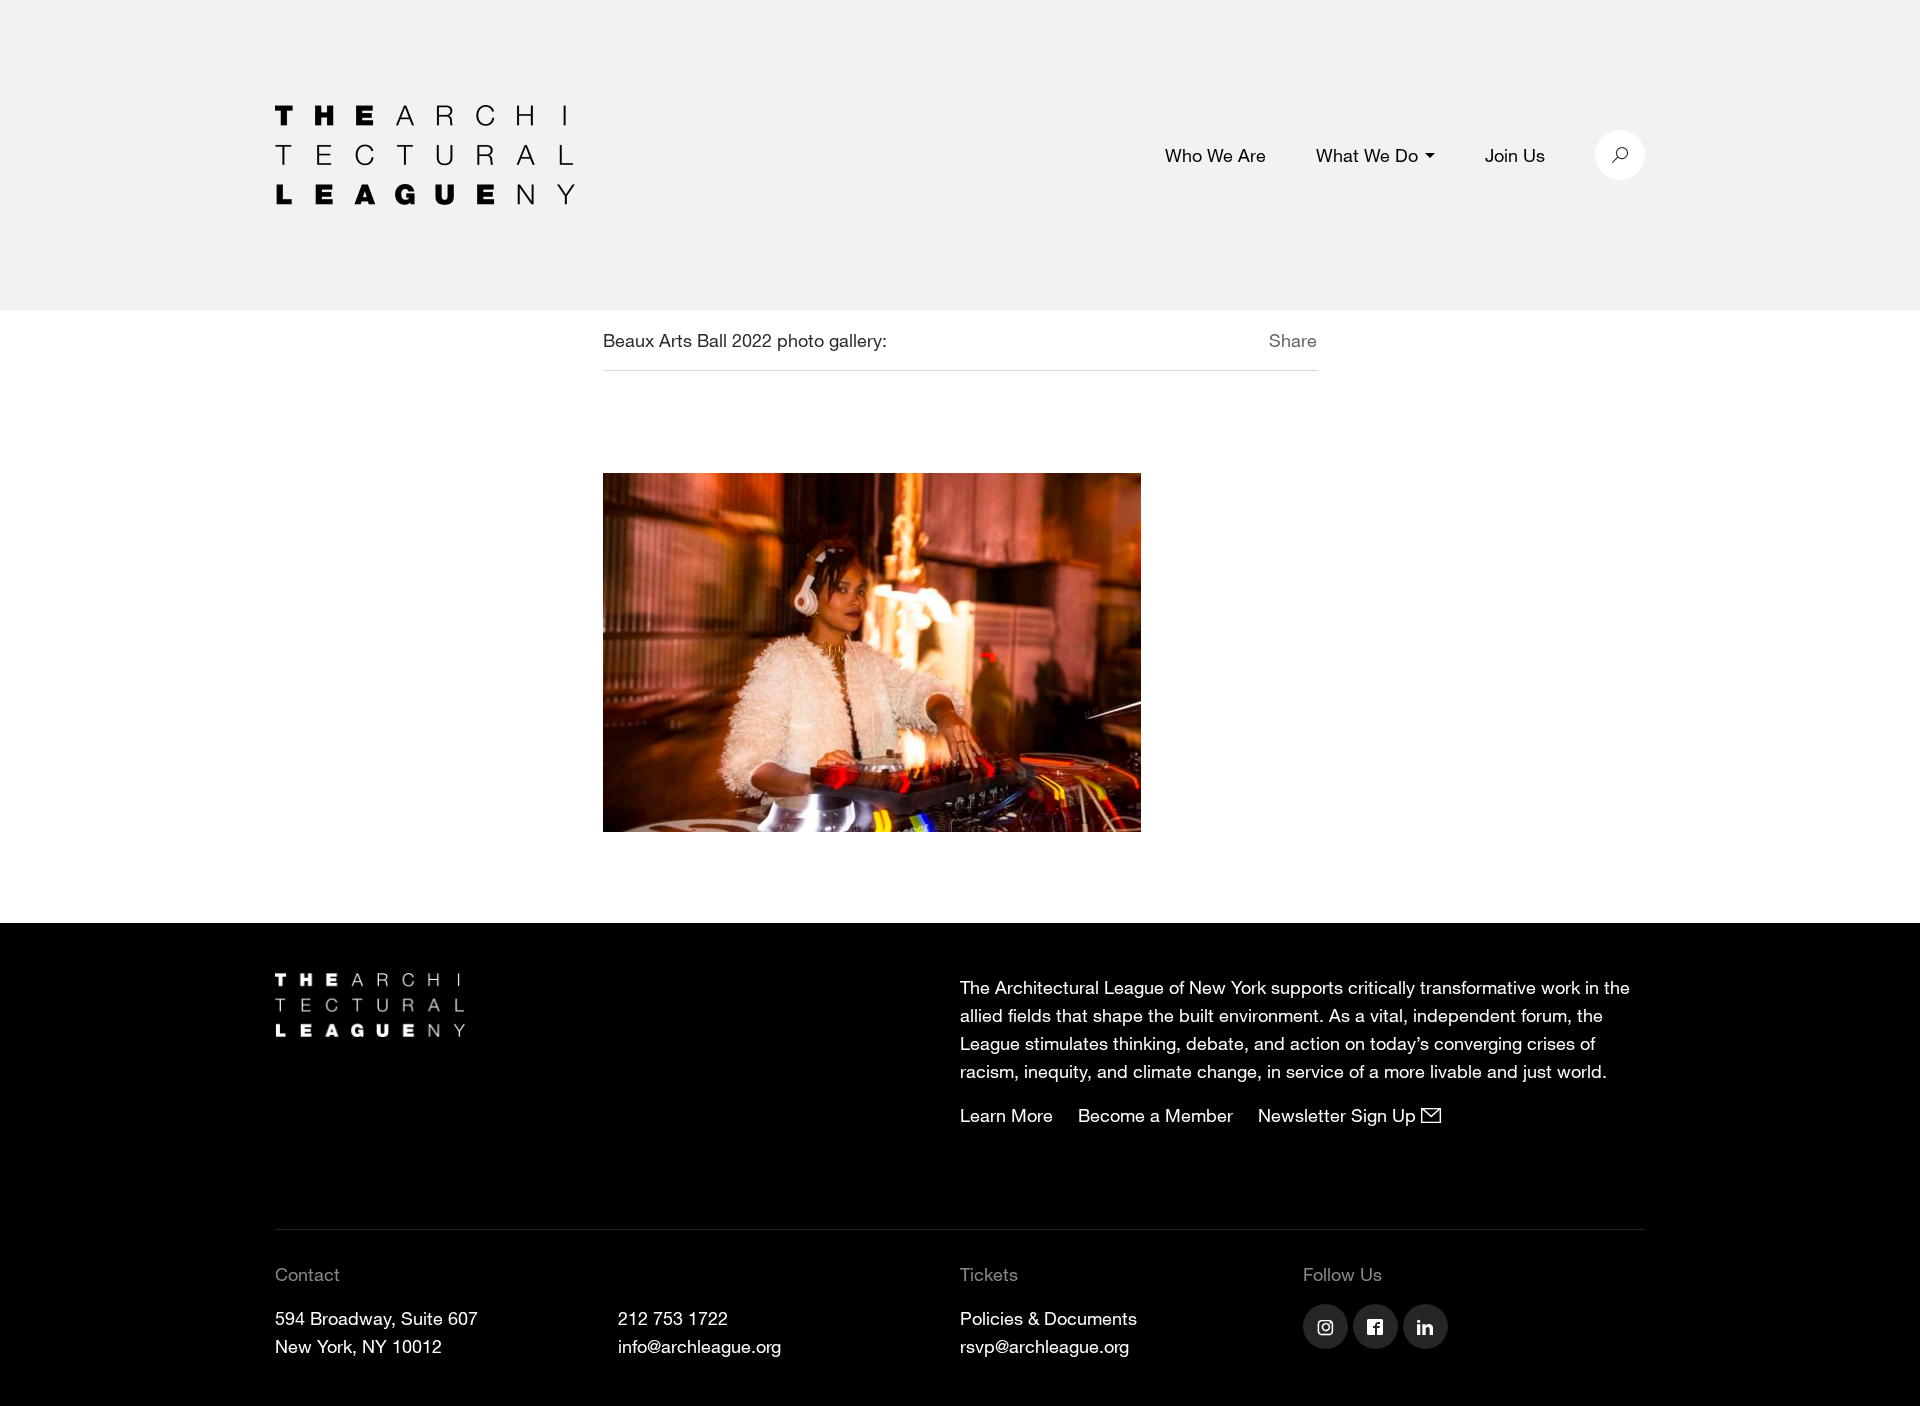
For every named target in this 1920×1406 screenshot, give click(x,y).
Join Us (1515, 155)
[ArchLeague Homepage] (425, 153)
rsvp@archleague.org (1044, 1346)
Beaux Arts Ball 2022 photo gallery (742, 340)
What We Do (1367, 155)
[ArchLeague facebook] (1378, 1329)
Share (1293, 340)
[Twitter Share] (1209, 343)
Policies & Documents (1048, 1318)
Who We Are (1215, 155)
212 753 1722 (673, 1318)
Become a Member (1155, 1115)
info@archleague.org (699, 1346)
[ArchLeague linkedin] (1428, 1329)
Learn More (1006, 1115)
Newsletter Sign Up (1339, 1115)
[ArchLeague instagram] (1328, 1329)
